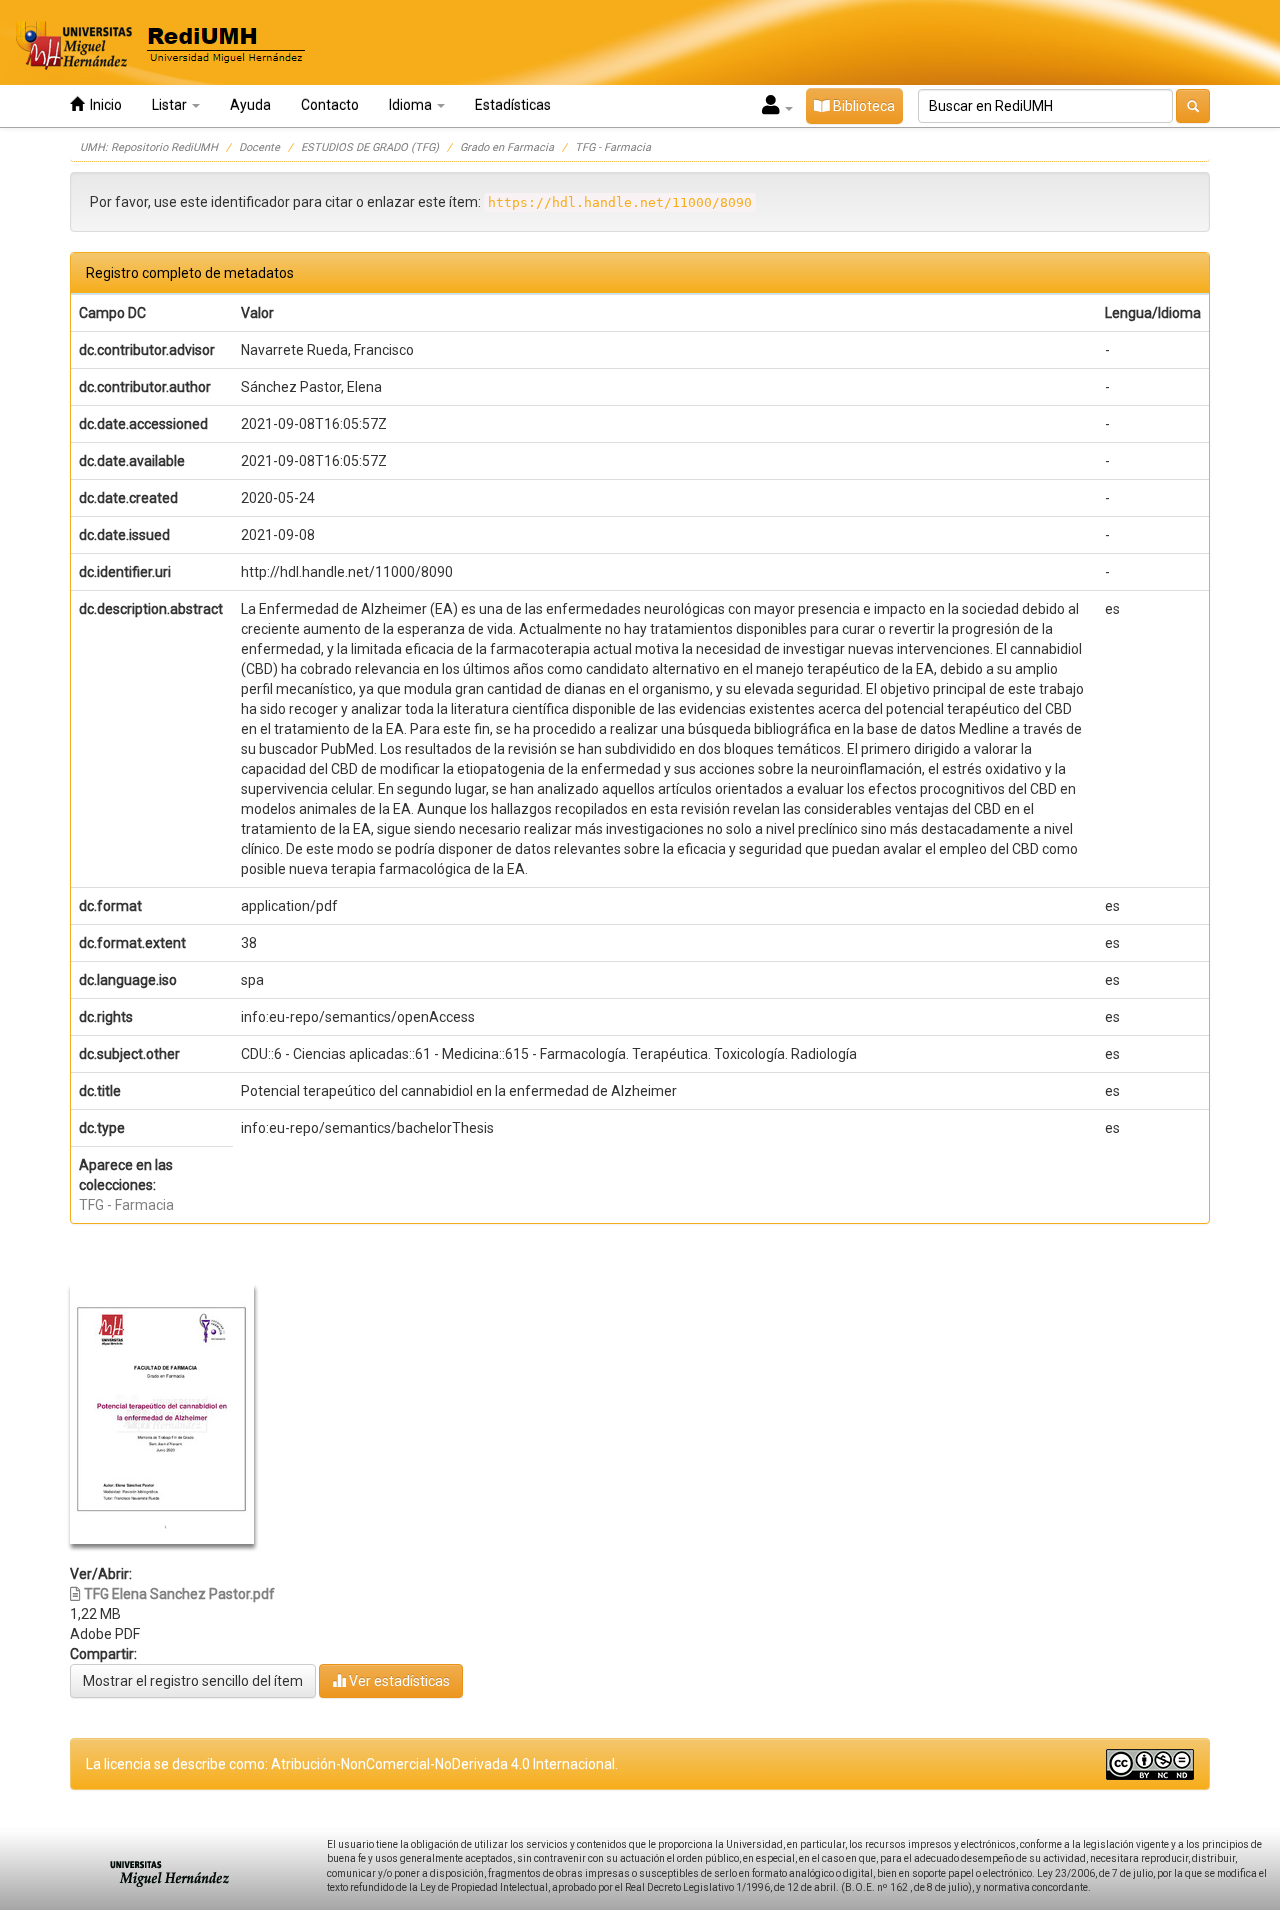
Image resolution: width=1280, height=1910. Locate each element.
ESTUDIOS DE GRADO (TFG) (370, 147)
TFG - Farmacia (613, 147)
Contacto (330, 105)
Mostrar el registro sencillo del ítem (193, 1681)
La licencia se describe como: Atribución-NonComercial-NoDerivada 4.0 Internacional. (352, 1764)
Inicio (103, 105)
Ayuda (250, 105)
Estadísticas (513, 105)
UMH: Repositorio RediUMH (149, 147)
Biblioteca (862, 106)
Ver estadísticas (398, 1681)
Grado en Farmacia (507, 147)
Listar (171, 105)
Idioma (412, 105)
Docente (259, 147)
